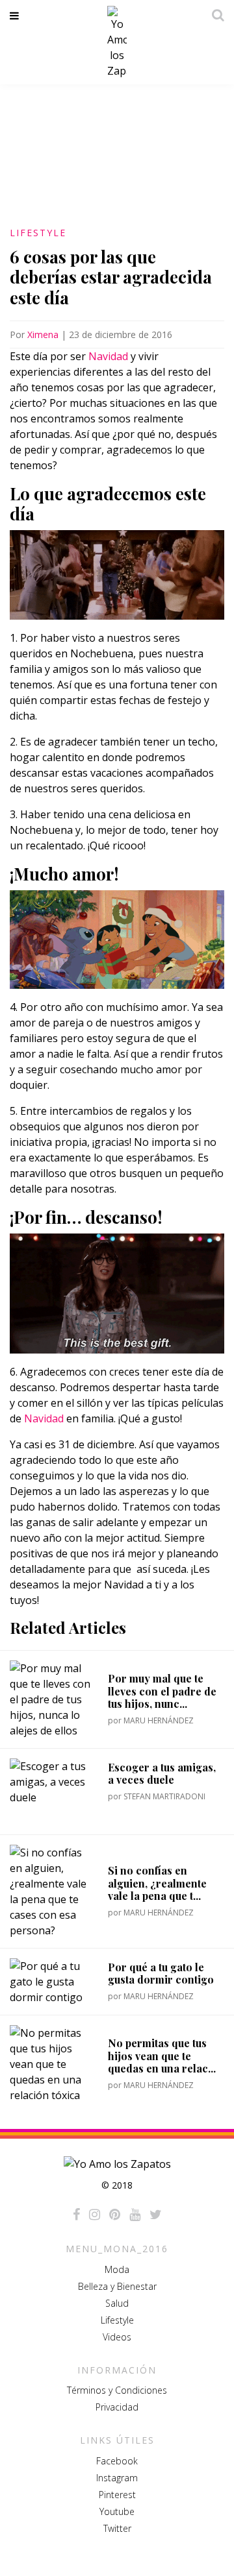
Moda (117, 2269)
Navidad (110, 356)
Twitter (117, 2528)
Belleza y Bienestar (117, 2286)
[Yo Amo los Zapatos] (117, 42)
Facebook (117, 2461)
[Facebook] (76, 2215)
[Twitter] (156, 2215)
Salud (117, 2303)
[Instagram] (95, 2215)
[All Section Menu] (17, 16)
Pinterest (117, 2495)
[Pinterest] (115, 2215)
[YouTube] (135, 2215)
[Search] (214, 15)
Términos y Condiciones (117, 2390)
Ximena (43, 334)
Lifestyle (38, 233)
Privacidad (117, 2407)
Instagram (117, 2478)
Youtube (117, 2511)
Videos (117, 2337)
